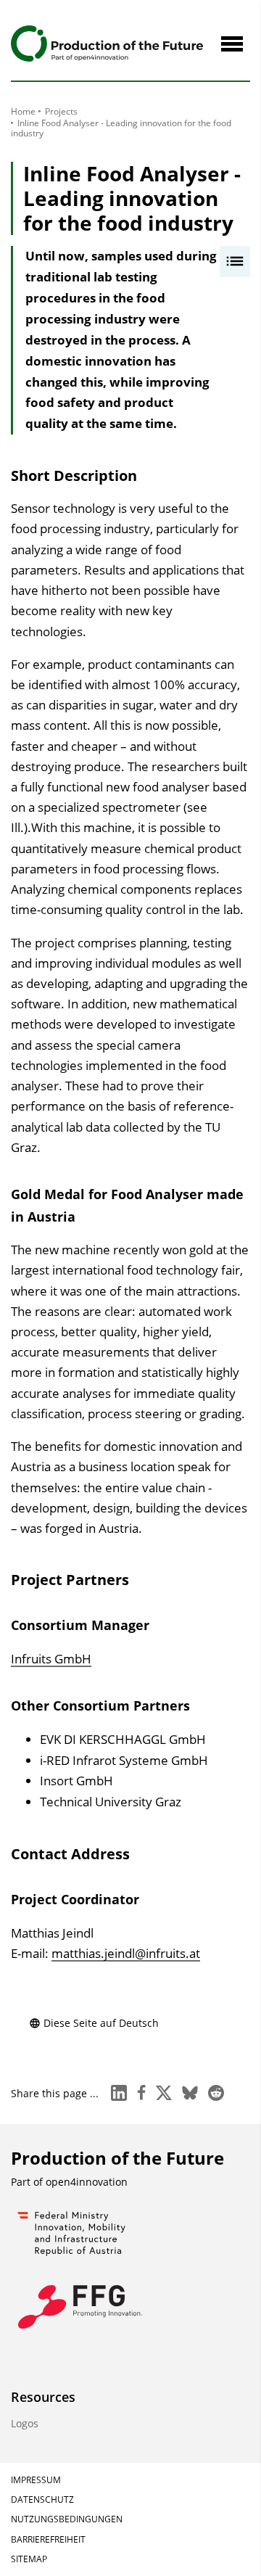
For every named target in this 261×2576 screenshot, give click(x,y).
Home (23, 111)
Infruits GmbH (51, 1659)
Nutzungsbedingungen (67, 2519)
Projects (61, 111)
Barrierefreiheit (48, 2539)
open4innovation (87, 2182)
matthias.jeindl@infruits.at (126, 1953)
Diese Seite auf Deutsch (101, 2023)
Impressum (36, 2480)
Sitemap (29, 2559)
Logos (25, 2423)
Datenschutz (42, 2499)
